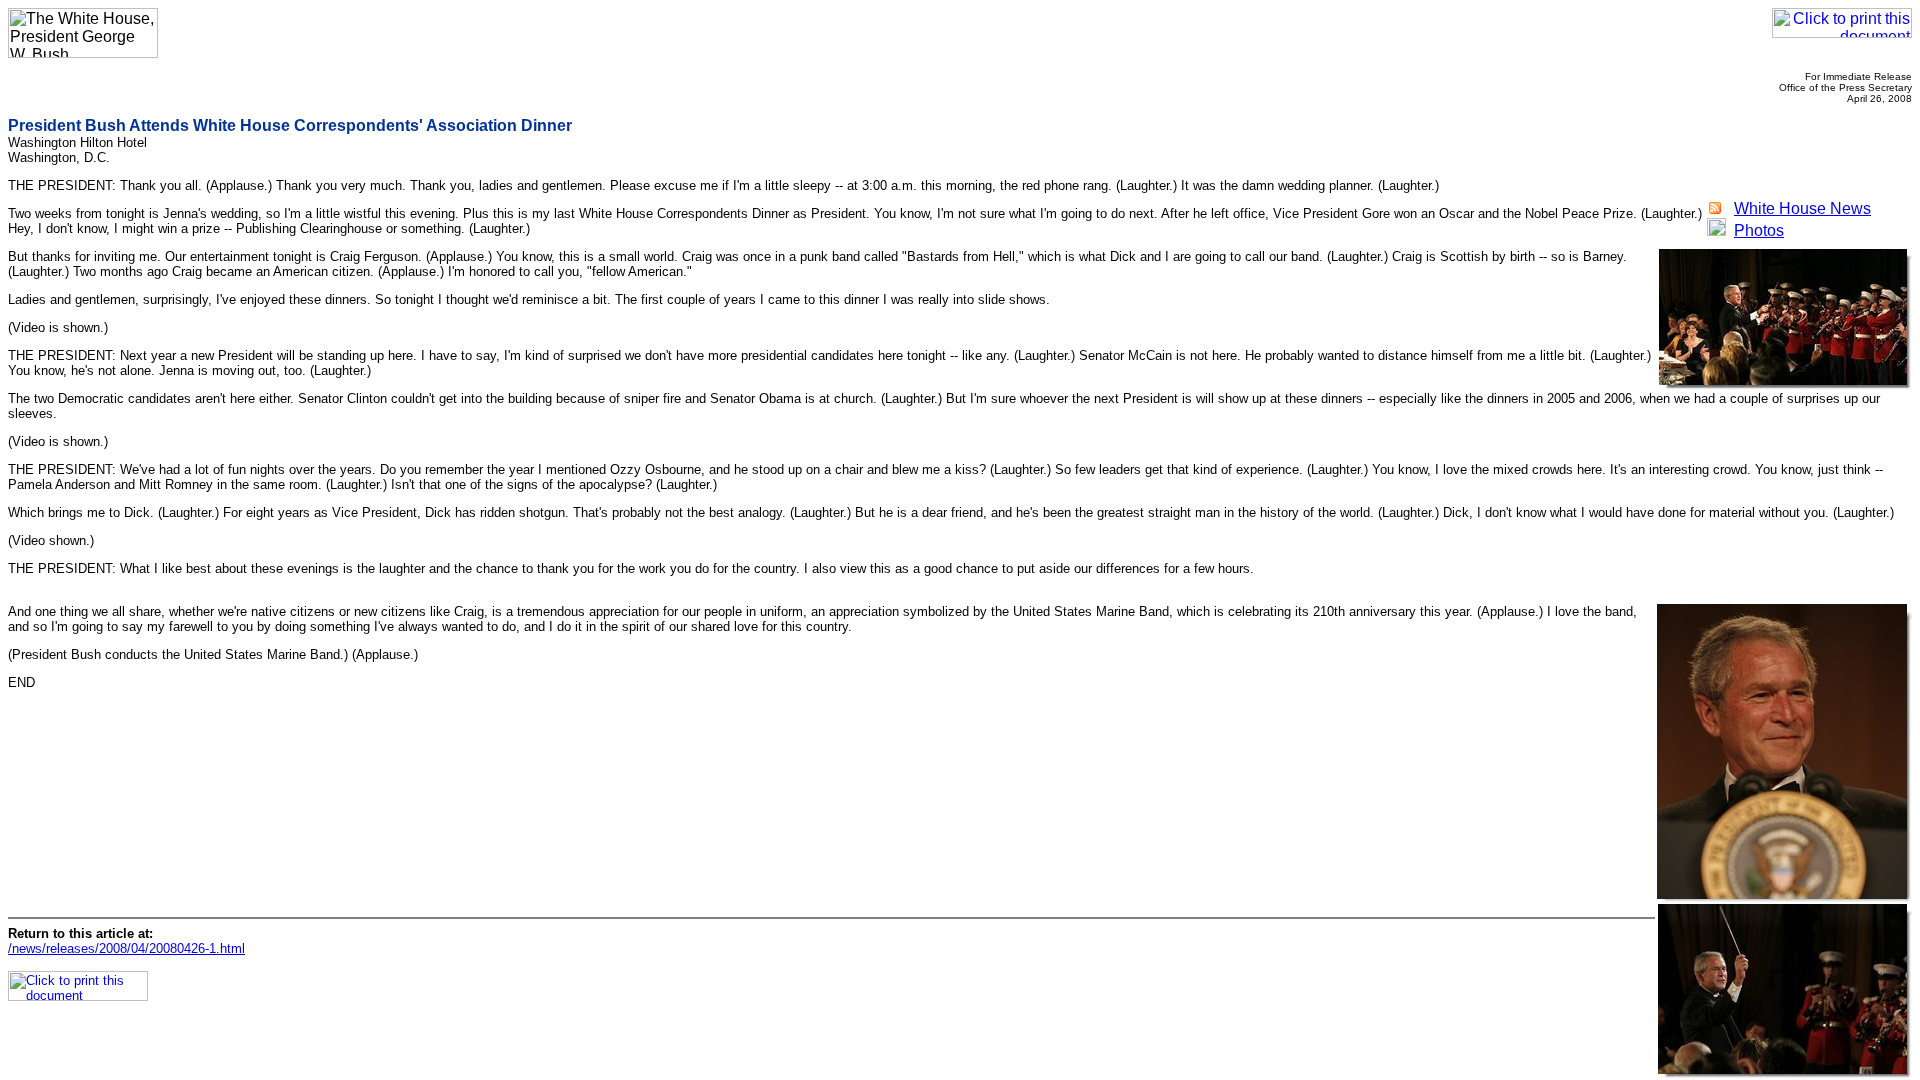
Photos (1759, 230)
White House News (1802, 208)
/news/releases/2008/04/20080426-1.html (126, 948)
